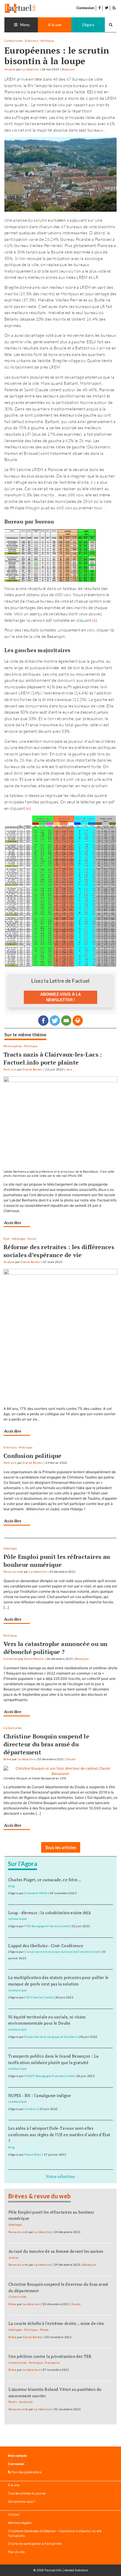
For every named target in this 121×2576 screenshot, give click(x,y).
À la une (14, 2485)
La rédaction (30, 69)
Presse (44, 2330)
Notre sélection (60, 2176)
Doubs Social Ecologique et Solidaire (51, 2037)
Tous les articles (61, 1847)
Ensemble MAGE (36, 1893)
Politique (47, 41)
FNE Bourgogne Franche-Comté (47, 1926)
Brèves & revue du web (40, 2196)
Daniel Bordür (33, 1069)
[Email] (66, 1021)
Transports (52, 2363)
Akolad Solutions (76, 2570)
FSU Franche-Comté (38, 1997)
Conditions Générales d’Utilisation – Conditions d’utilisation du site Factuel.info (55, 2533)
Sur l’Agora (22, 1864)
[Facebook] (43, 1021)
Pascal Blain (33, 2155)
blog (11, 1886)
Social (32, 1239)
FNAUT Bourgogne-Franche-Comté (49, 2076)
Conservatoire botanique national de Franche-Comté (62, 1952)
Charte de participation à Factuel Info (35, 2544)
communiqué (17, 1919)
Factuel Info (53, 2570)
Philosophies (13, 1046)
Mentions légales (20, 2523)
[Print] (78, 1021)
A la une (55, 25)
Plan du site (16, 2552)
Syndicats (26, 2402)
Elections (32, 41)
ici (28, 808)
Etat (6, 1239)
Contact (14, 2515)
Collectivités (14, 41)
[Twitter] (55, 1021)
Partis (13, 2402)
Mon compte (17, 2456)
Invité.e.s (31, 2109)
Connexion (85, 8)
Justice (14, 2258)
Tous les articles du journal (27, 2493)
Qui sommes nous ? (22, 2502)
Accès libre (13, 1223)
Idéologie (19, 1239)
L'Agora (88, 25)
